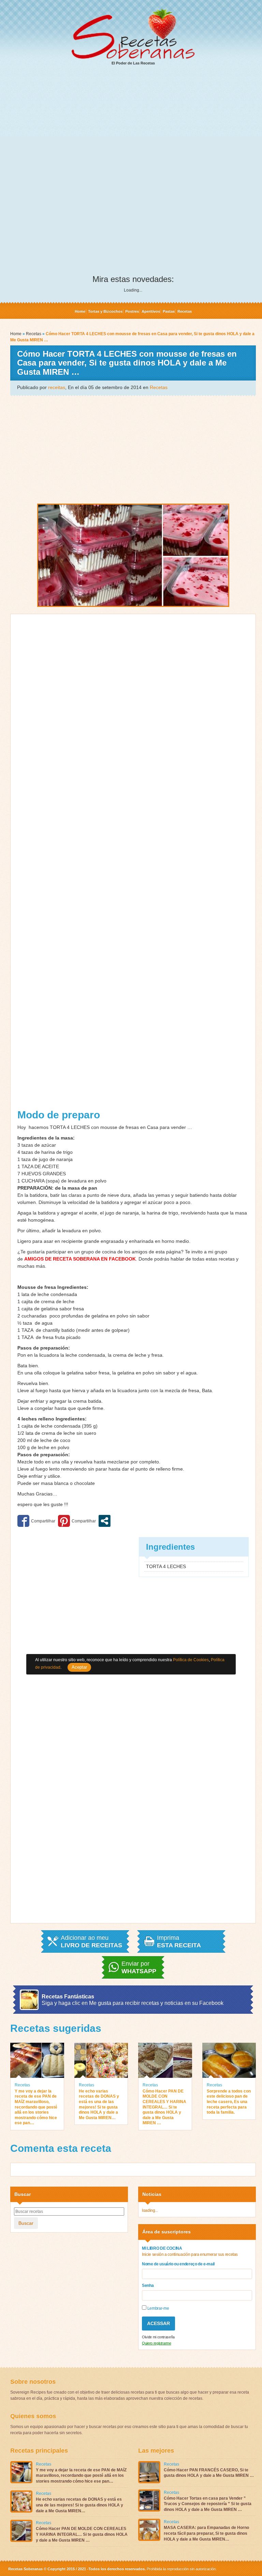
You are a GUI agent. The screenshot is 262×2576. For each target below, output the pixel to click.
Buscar (26, 2223)
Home (80, 311)
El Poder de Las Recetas (133, 63)
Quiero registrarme (157, 2343)
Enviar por (139, 1967)
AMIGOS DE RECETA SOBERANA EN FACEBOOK (80, 1259)
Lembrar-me (158, 2308)
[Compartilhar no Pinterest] (77, 1521)
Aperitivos (151, 311)
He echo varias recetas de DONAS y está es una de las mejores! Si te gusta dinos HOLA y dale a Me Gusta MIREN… (99, 2104)
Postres (132, 311)
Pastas (169, 311)
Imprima (179, 1941)
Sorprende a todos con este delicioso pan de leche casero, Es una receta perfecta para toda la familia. (229, 2102)
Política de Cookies (191, 1660)
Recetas (185, 311)
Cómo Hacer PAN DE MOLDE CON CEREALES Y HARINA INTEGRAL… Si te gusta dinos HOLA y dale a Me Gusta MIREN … (164, 2107)
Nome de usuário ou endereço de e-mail (178, 2264)
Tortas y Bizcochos (105, 311)
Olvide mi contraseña (158, 2337)
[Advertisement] (133, 123)
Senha (148, 2285)
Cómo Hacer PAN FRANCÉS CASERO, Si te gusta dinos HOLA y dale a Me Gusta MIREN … (209, 2473)
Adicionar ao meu (91, 1941)
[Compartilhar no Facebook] (36, 1521)
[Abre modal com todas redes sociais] (105, 1521)
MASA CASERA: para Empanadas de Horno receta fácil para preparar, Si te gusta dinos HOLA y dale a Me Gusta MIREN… (206, 2533)
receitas (57, 387)
